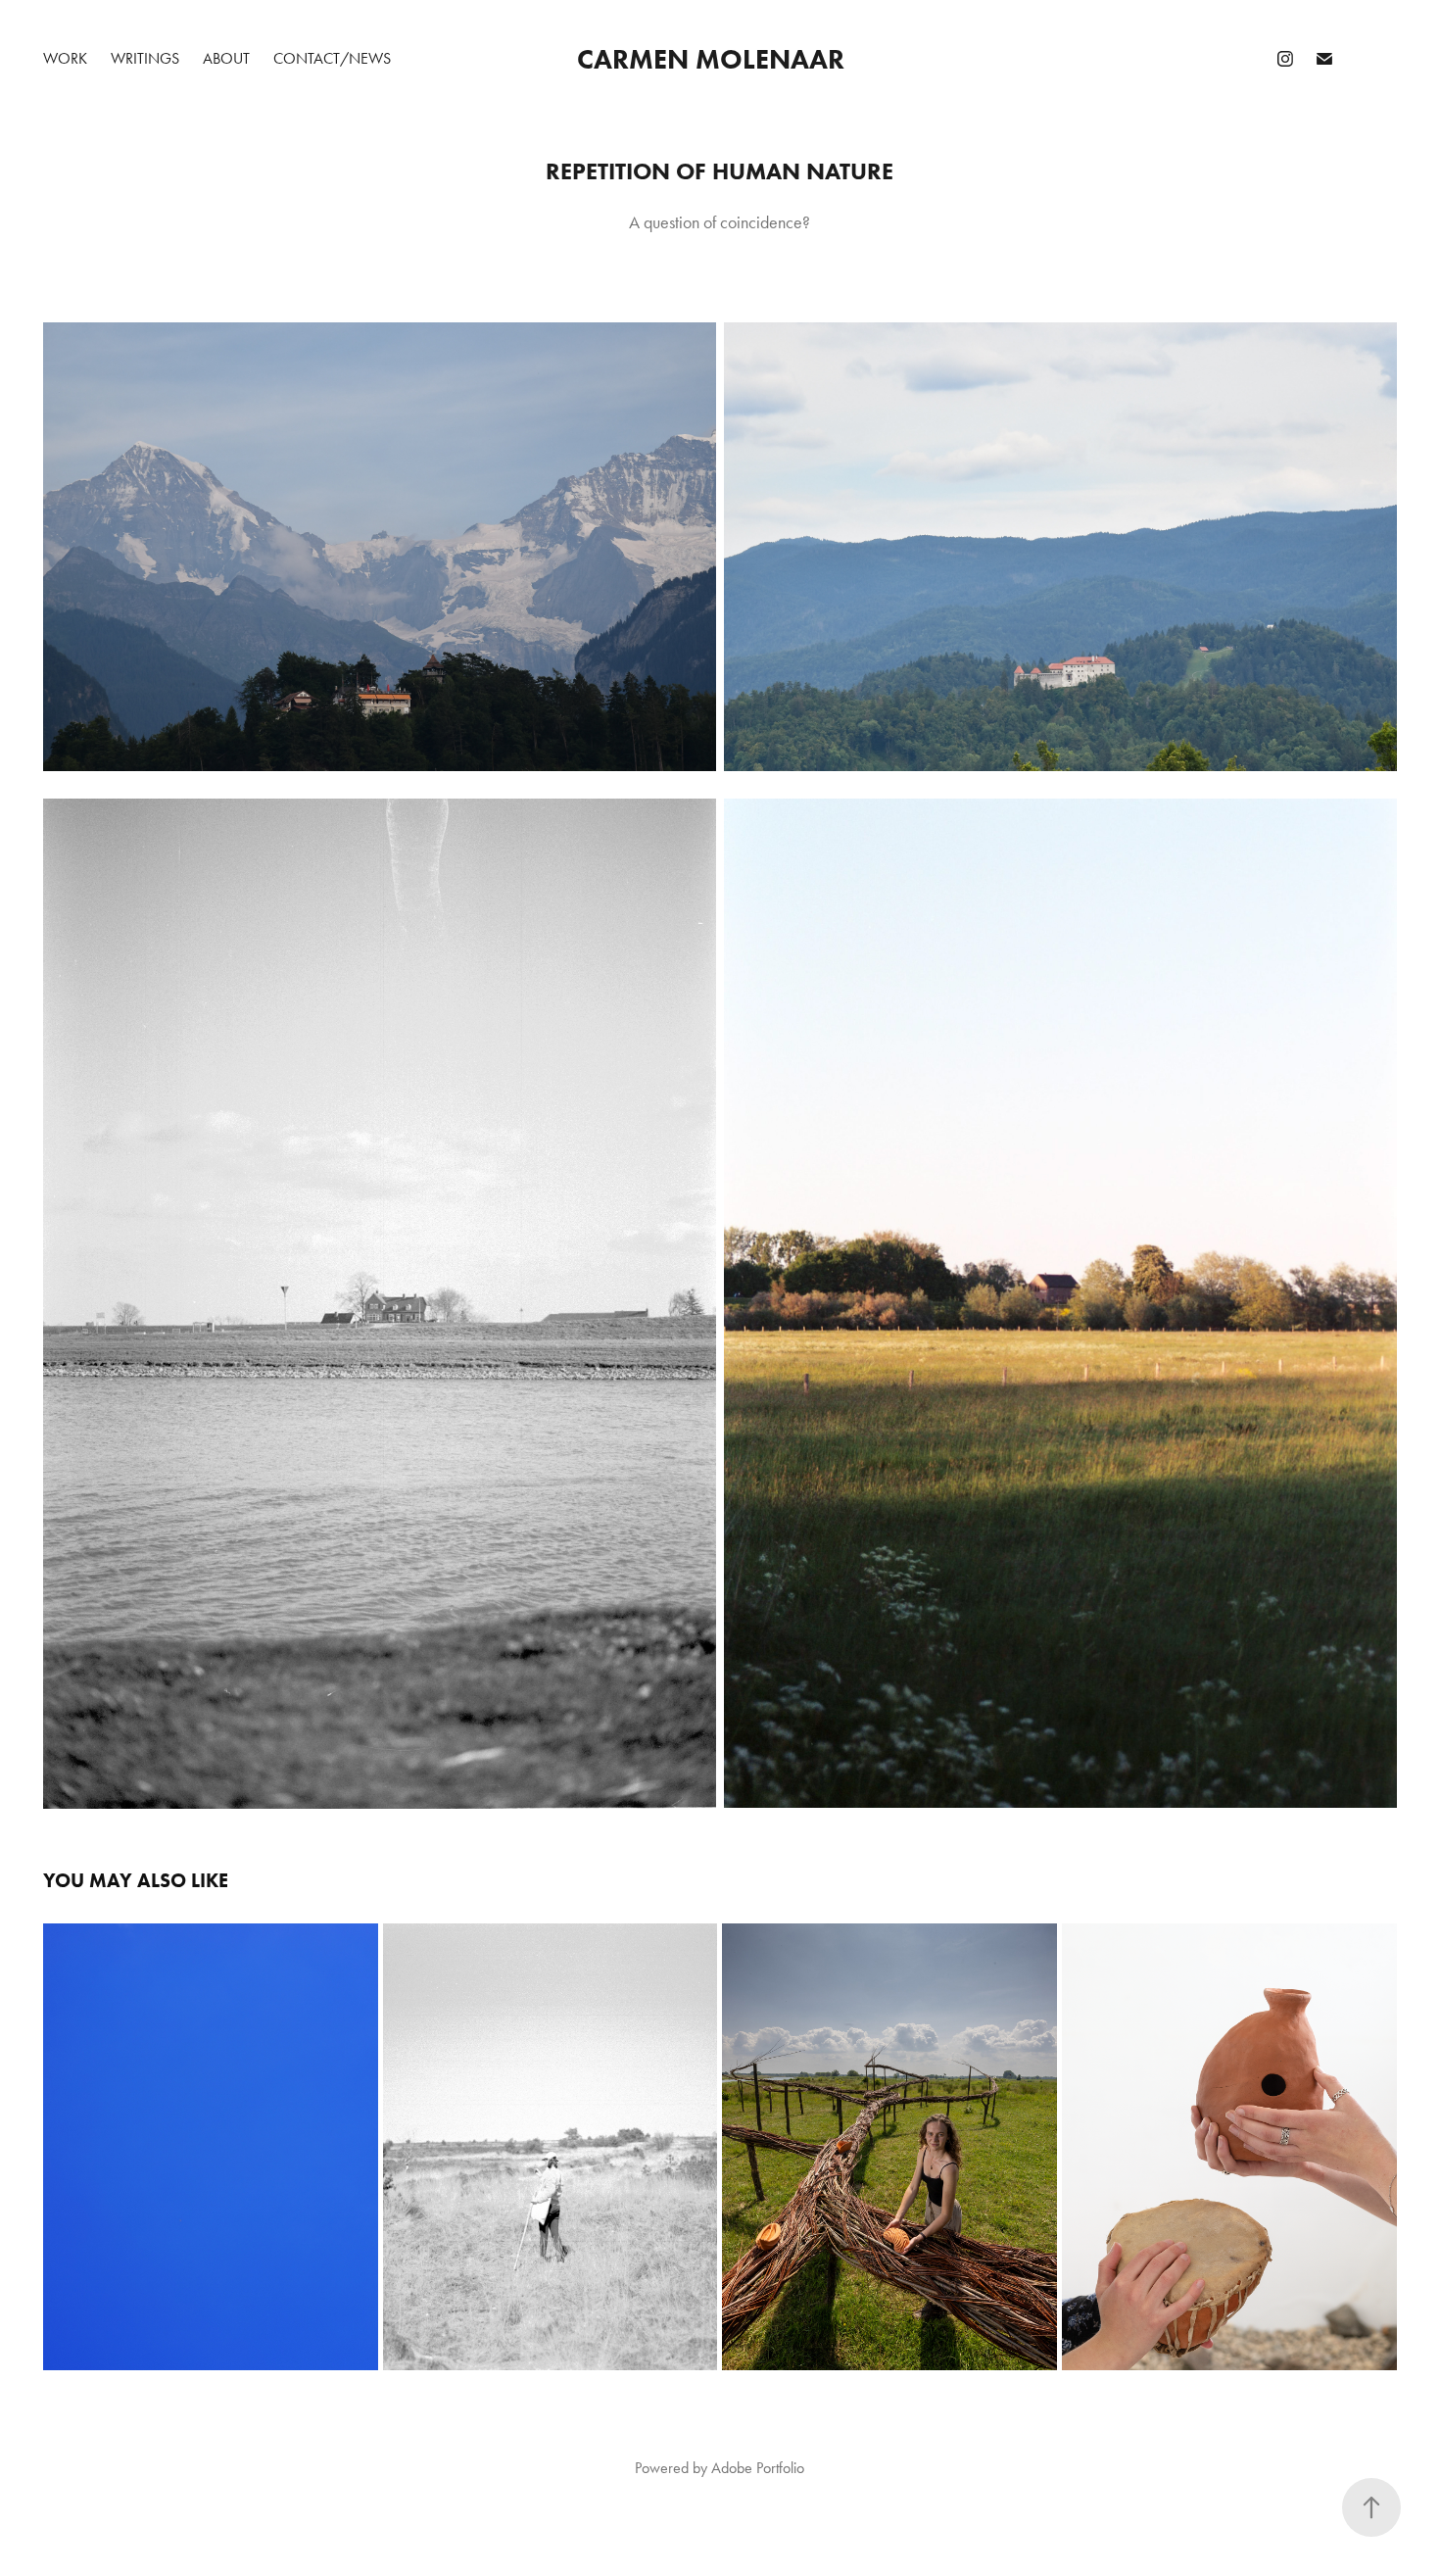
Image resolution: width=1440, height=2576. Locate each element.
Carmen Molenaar (711, 59)
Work (65, 58)
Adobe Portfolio (758, 2468)
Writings (145, 58)
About (226, 58)
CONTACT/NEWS (332, 58)
